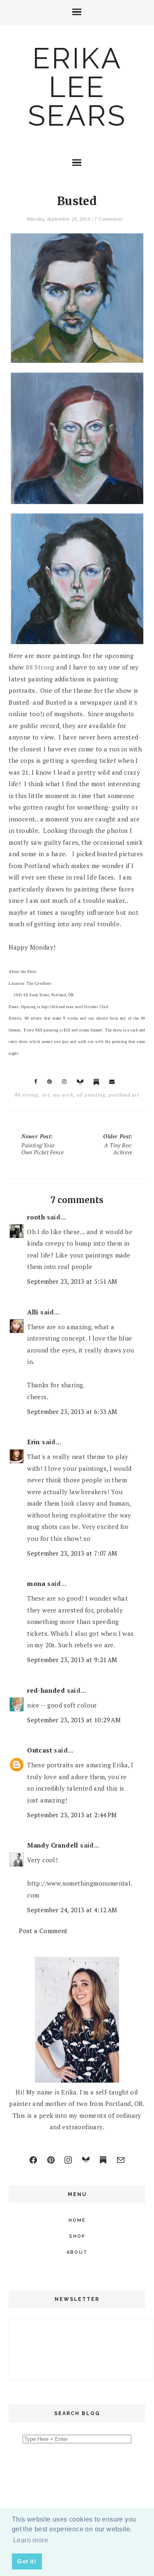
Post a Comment (43, 1931)
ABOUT (77, 2252)
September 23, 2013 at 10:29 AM (74, 1720)
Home (77, 2220)
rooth (36, 1217)
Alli (33, 1312)
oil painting (91, 1095)
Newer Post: (43, 1144)
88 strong (26, 1095)
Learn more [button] (31, 2540)
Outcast (40, 1750)
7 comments (108, 219)
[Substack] (103, 2160)
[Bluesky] (86, 2160)
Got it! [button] (27, 2561)
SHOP (77, 2236)
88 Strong (39, 667)
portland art (124, 1095)
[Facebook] (33, 2160)
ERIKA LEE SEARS (77, 87)
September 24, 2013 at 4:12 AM (72, 1910)
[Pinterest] (51, 2160)
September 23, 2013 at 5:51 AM (72, 1281)
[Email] (121, 2160)
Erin (34, 1442)
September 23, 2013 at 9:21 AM (72, 1660)
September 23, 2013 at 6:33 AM (72, 1411)
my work (63, 1095)
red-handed (46, 1690)
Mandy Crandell (53, 1845)
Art (46, 1095)
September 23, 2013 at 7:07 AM (72, 1553)
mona (36, 1583)
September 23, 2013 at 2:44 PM (72, 1815)
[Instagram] (68, 2160)
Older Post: (118, 1144)
